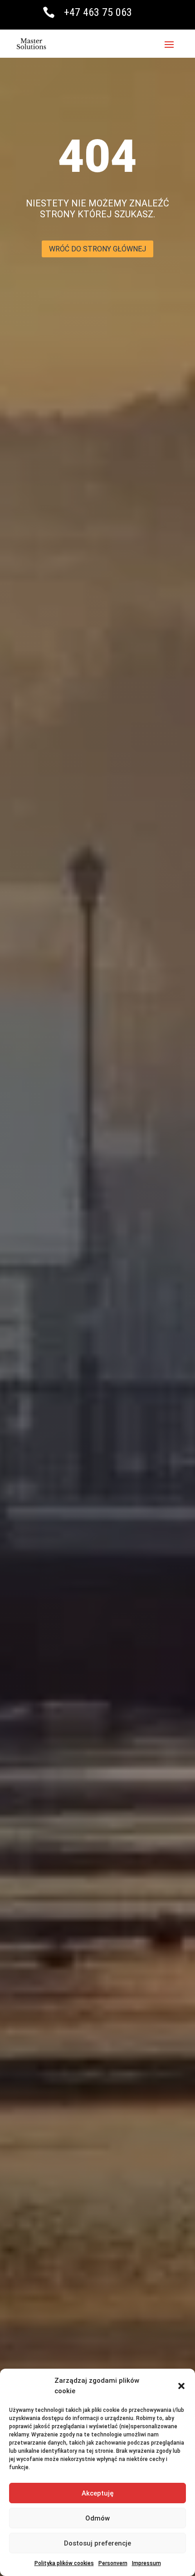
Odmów (97, 2518)
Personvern (113, 2563)
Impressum (146, 2563)
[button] (181, 2386)
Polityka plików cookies (64, 2563)
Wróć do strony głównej (97, 249)
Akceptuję (98, 2493)
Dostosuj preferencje (97, 2543)
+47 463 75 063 (98, 12)
